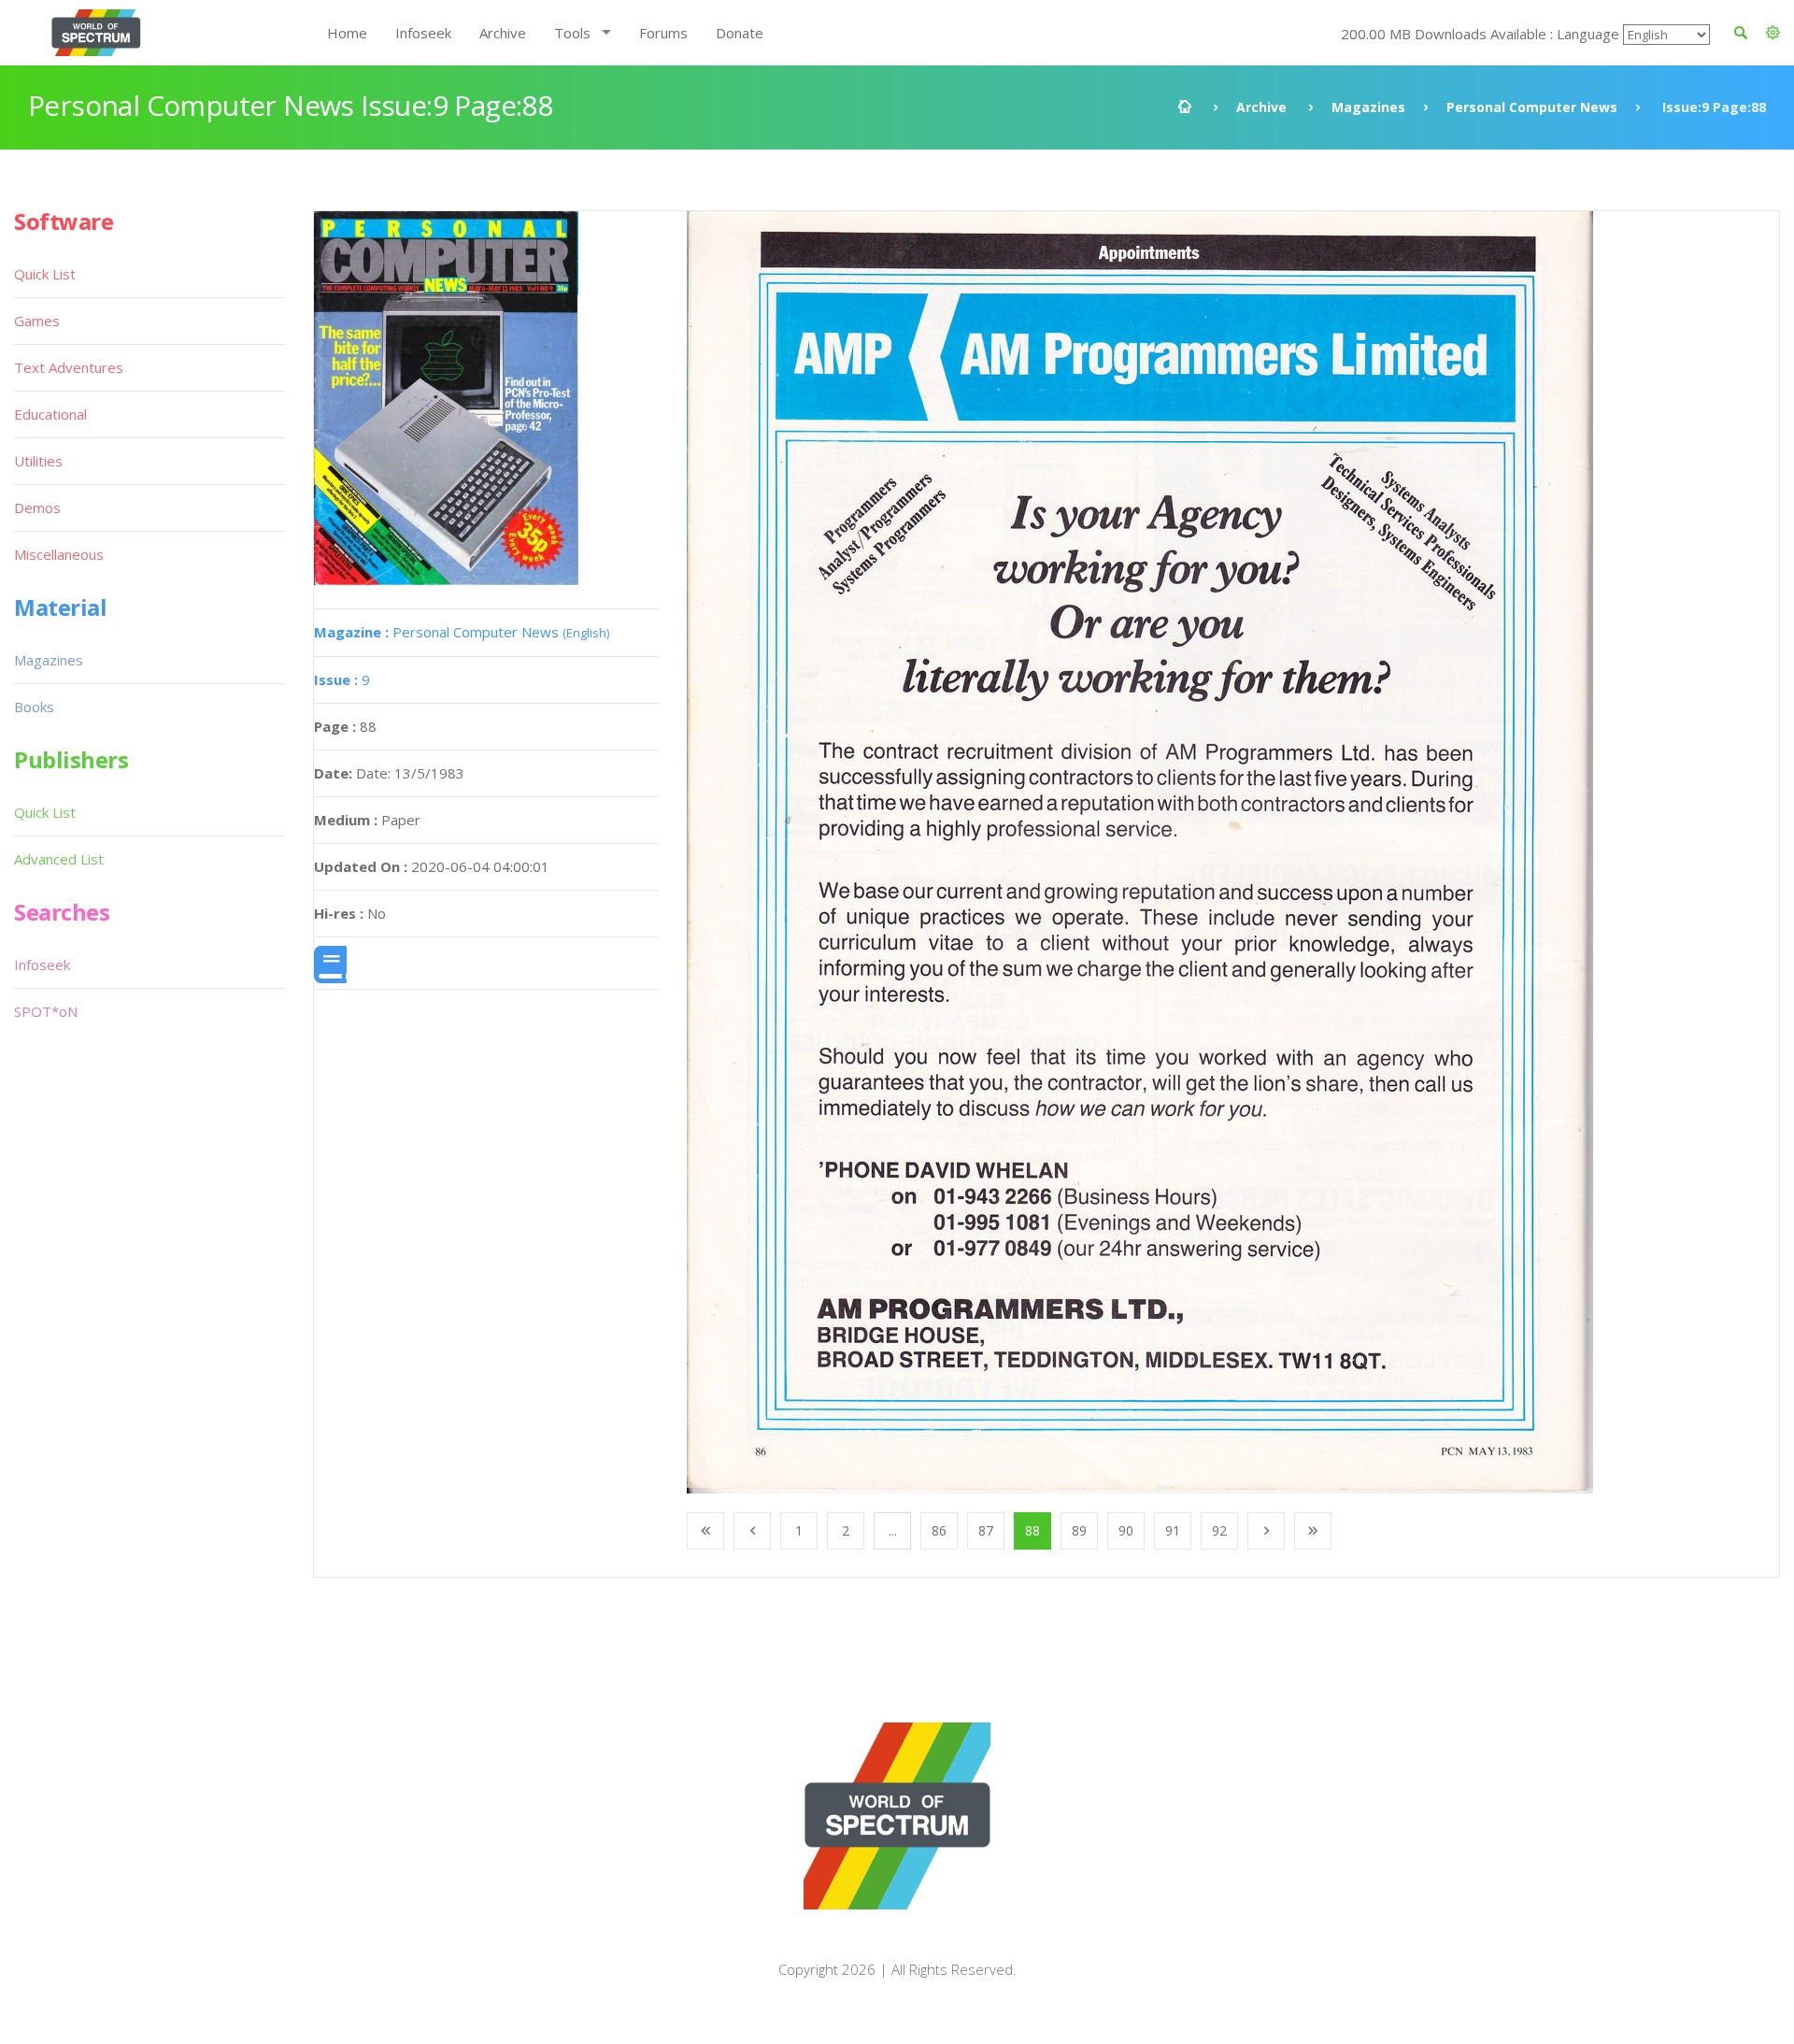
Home (347, 33)
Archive (503, 33)
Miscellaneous (59, 554)
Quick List (45, 274)
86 (939, 1530)
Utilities (38, 461)
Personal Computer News (1532, 107)
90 (1126, 1530)
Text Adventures (69, 367)
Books (34, 707)
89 (1079, 1530)
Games (37, 321)
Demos (37, 507)
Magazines (1368, 107)
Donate (740, 33)
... (893, 1530)
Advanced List (59, 859)
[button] (1773, 33)
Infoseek (423, 33)
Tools (572, 33)
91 (1173, 1530)
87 (986, 1530)
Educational (50, 414)
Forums (663, 33)
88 (1032, 1530)
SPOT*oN (46, 1011)
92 (1219, 1530)
